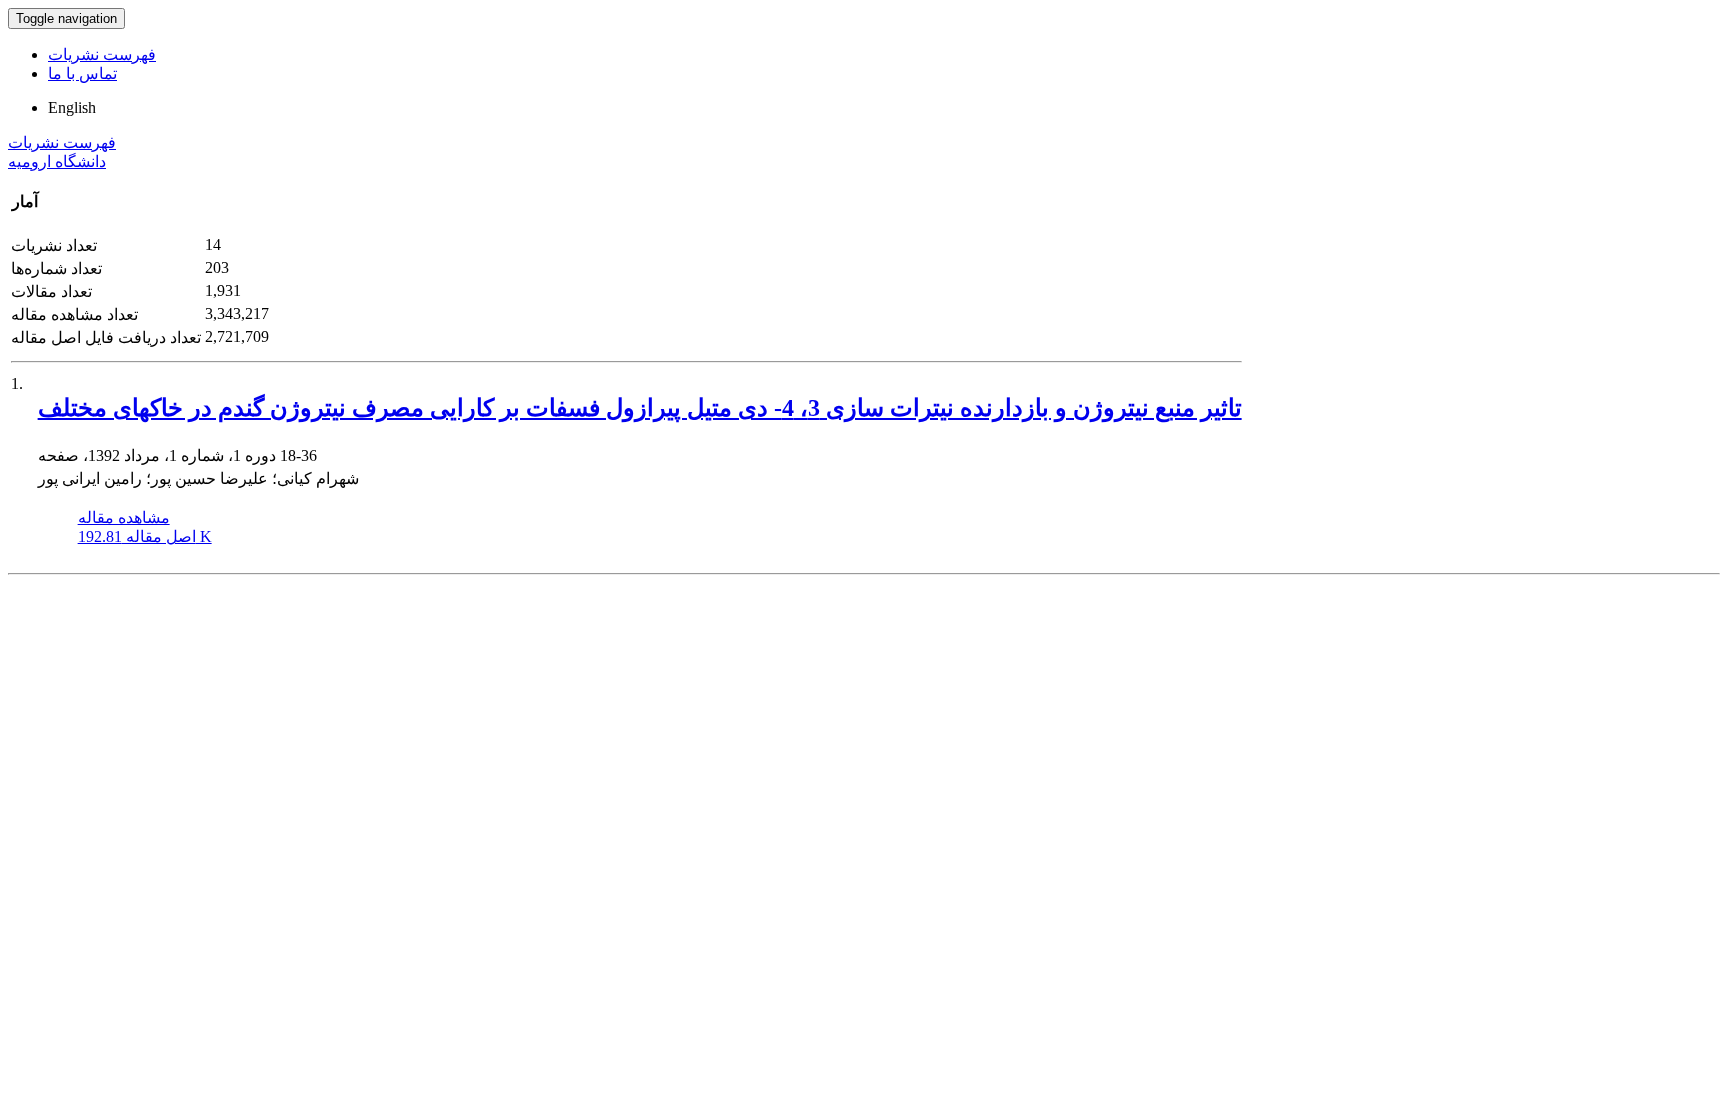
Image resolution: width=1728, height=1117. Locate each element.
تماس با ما (82, 73)
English (72, 107)
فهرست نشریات (102, 54)
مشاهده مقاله (124, 517)
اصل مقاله (145, 536)
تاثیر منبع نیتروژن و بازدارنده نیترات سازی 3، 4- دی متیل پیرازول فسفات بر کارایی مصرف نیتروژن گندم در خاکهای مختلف (640, 408)
